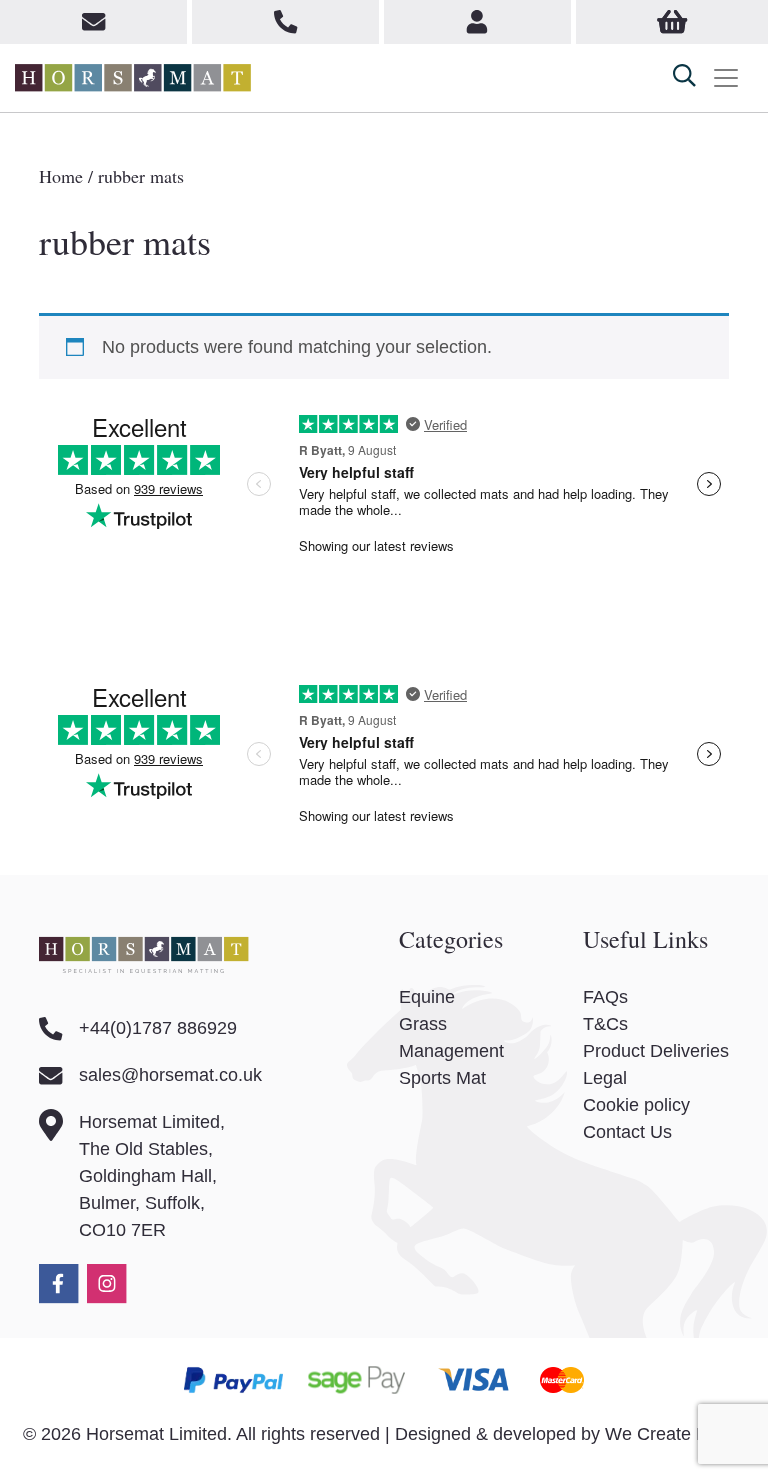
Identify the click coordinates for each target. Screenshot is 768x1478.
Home (61, 176)
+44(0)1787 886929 (158, 1028)
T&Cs (605, 1024)
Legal (605, 1078)
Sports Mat (442, 1078)
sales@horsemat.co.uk (170, 1075)
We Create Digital (675, 1434)
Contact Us (627, 1132)
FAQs (605, 997)
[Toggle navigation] (726, 78)
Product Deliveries (656, 1051)
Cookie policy (636, 1105)
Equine (427, 997)
